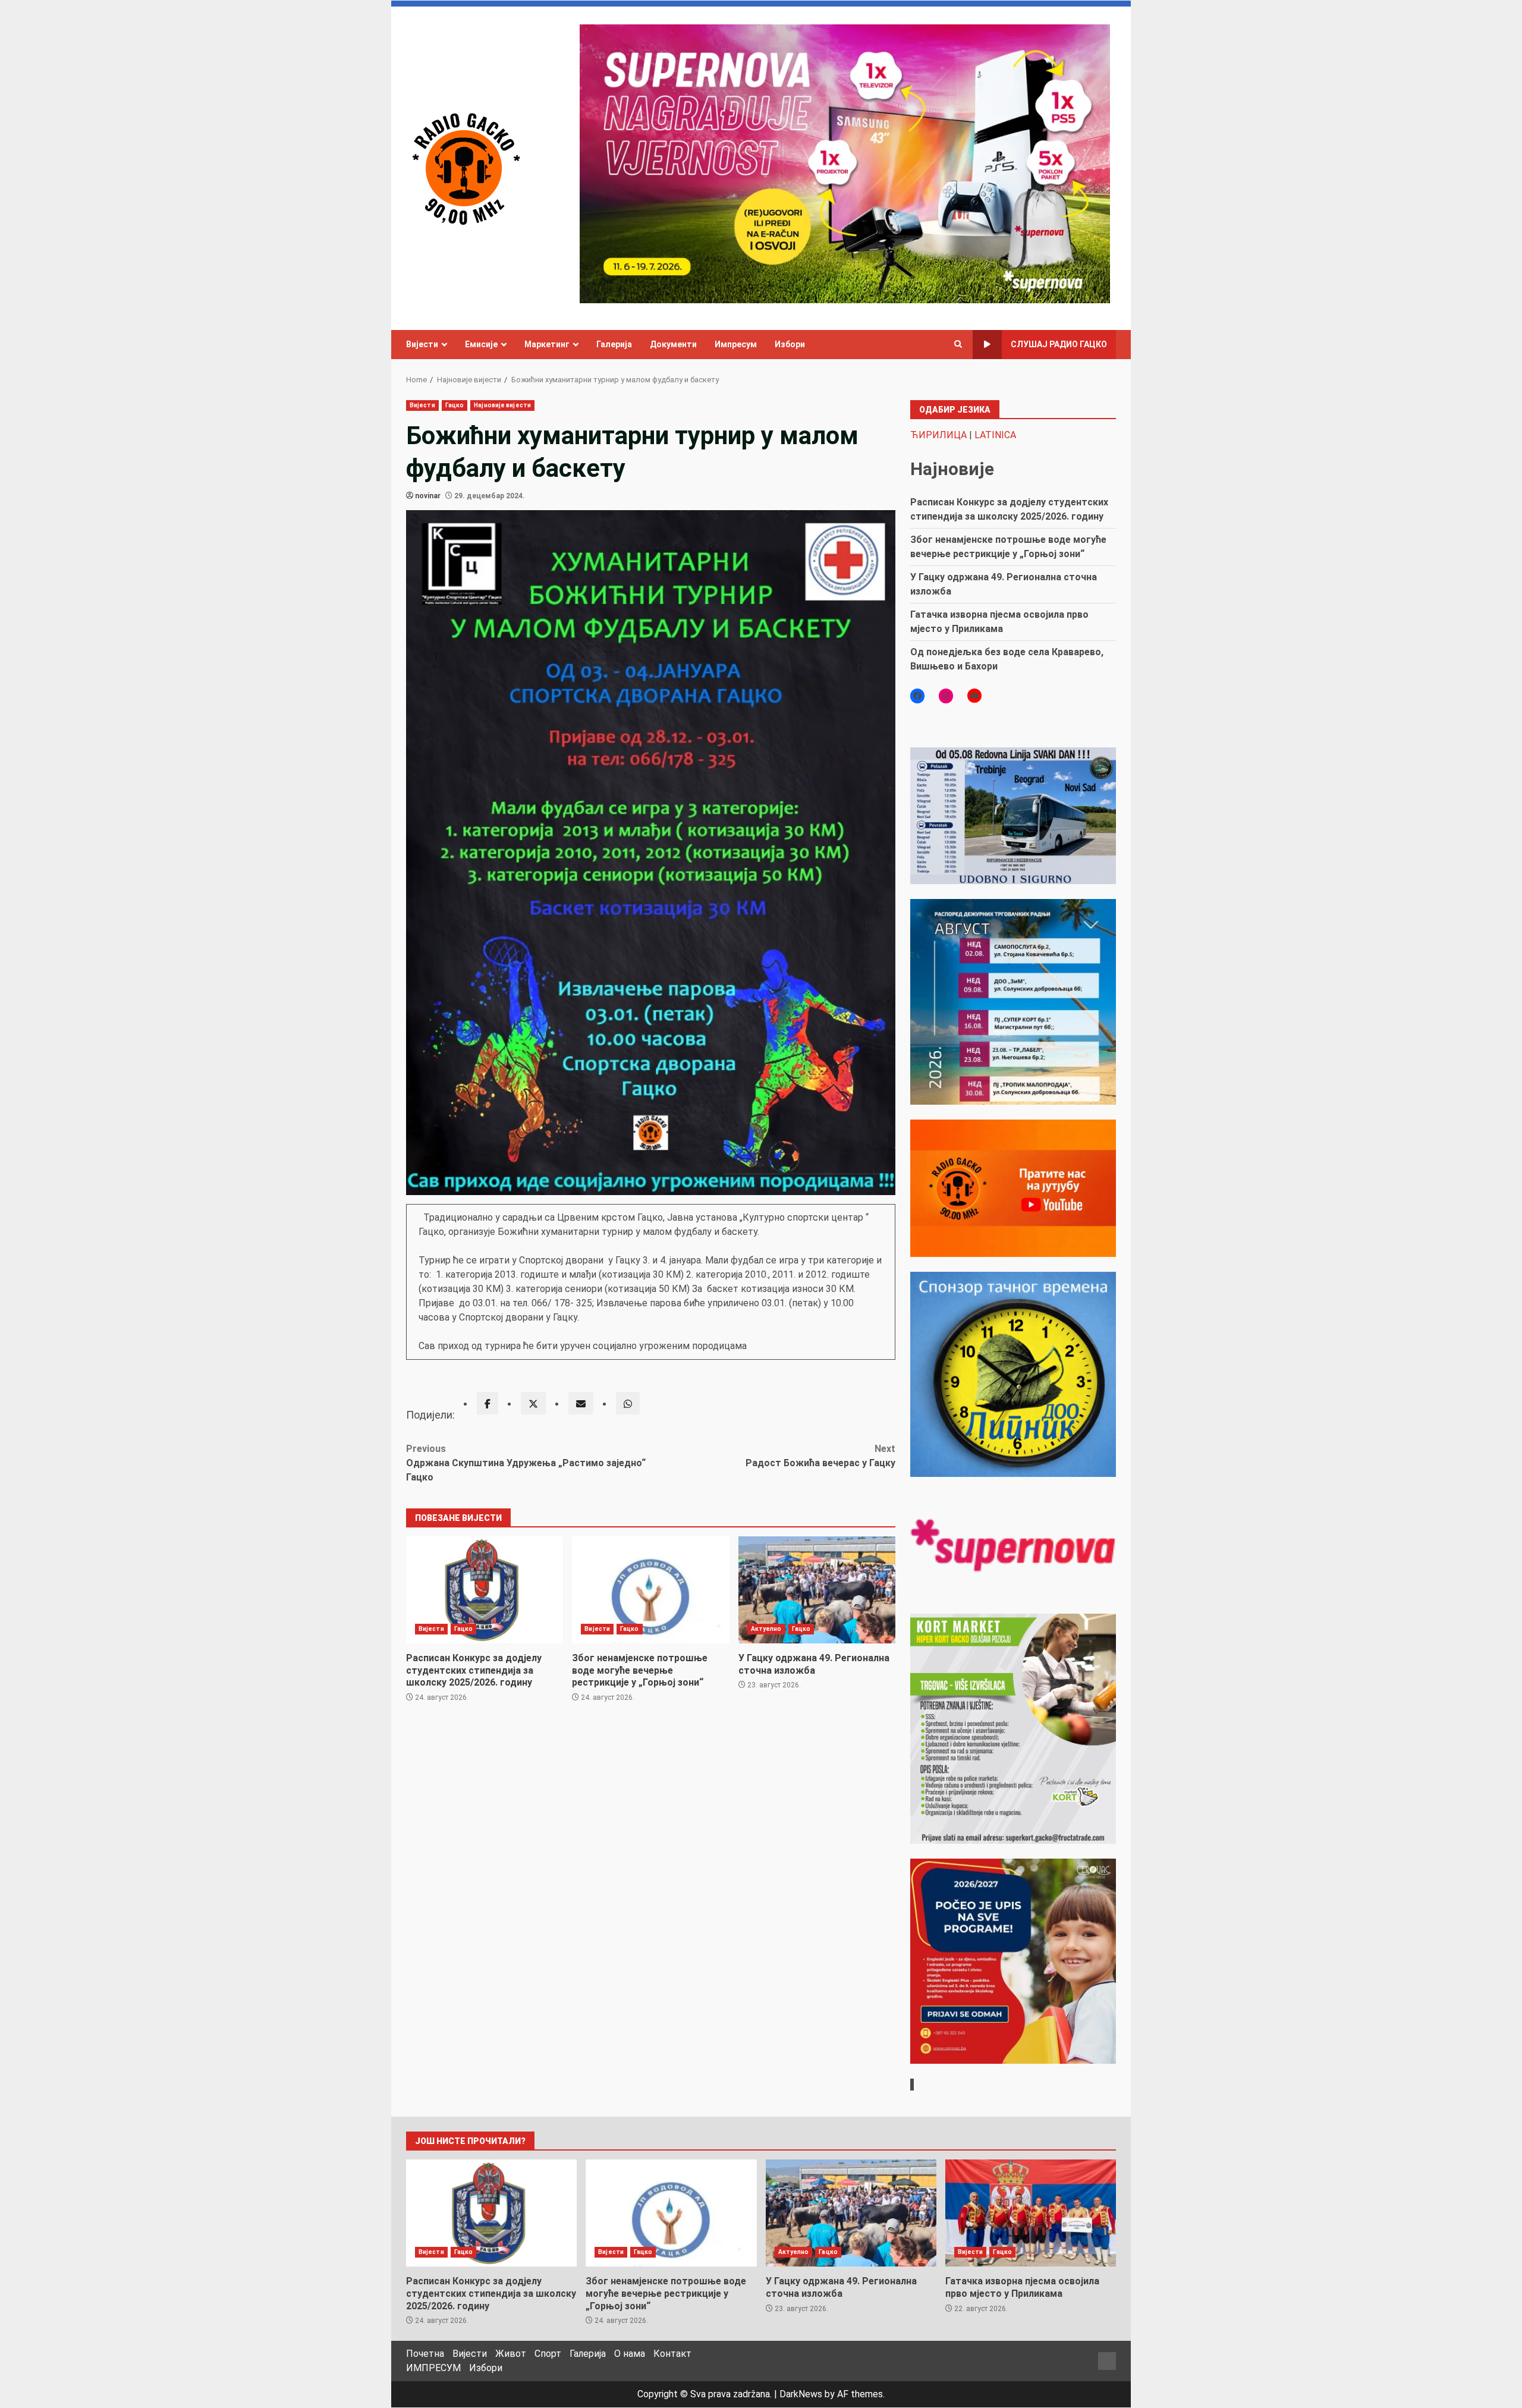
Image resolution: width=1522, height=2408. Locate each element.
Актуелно (766, 1629)
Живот (511, 2354)
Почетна (425, 2354)
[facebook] (488, 1403)
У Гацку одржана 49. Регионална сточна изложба (817, 1590)
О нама (630, 2354)
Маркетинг (547, 344)
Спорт (548, 2354)
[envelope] (581, 1403)
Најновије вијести (502, 405)
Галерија (614, 344)
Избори (790, 344)
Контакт (672, 2354)
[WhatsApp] (628, 1403)
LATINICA (995, 435)
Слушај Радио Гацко (1059, 344)
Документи (673, 344)
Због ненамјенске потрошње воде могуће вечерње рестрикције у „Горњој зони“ (650, 1590)
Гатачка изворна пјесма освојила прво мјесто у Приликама (1031, 2213)
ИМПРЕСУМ (433, 2368)
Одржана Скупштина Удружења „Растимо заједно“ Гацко (526, 1463)
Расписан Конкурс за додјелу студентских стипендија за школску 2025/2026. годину (485, 1590)
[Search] (958, 344)
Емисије (481, 344)
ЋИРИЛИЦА (938, 435)
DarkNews (801, 2394)
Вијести (422, 344)
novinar (428, 496)
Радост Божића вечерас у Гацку (820, 1456)
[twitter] (533, 1403)
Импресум (736, 344)
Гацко (455, 405)
